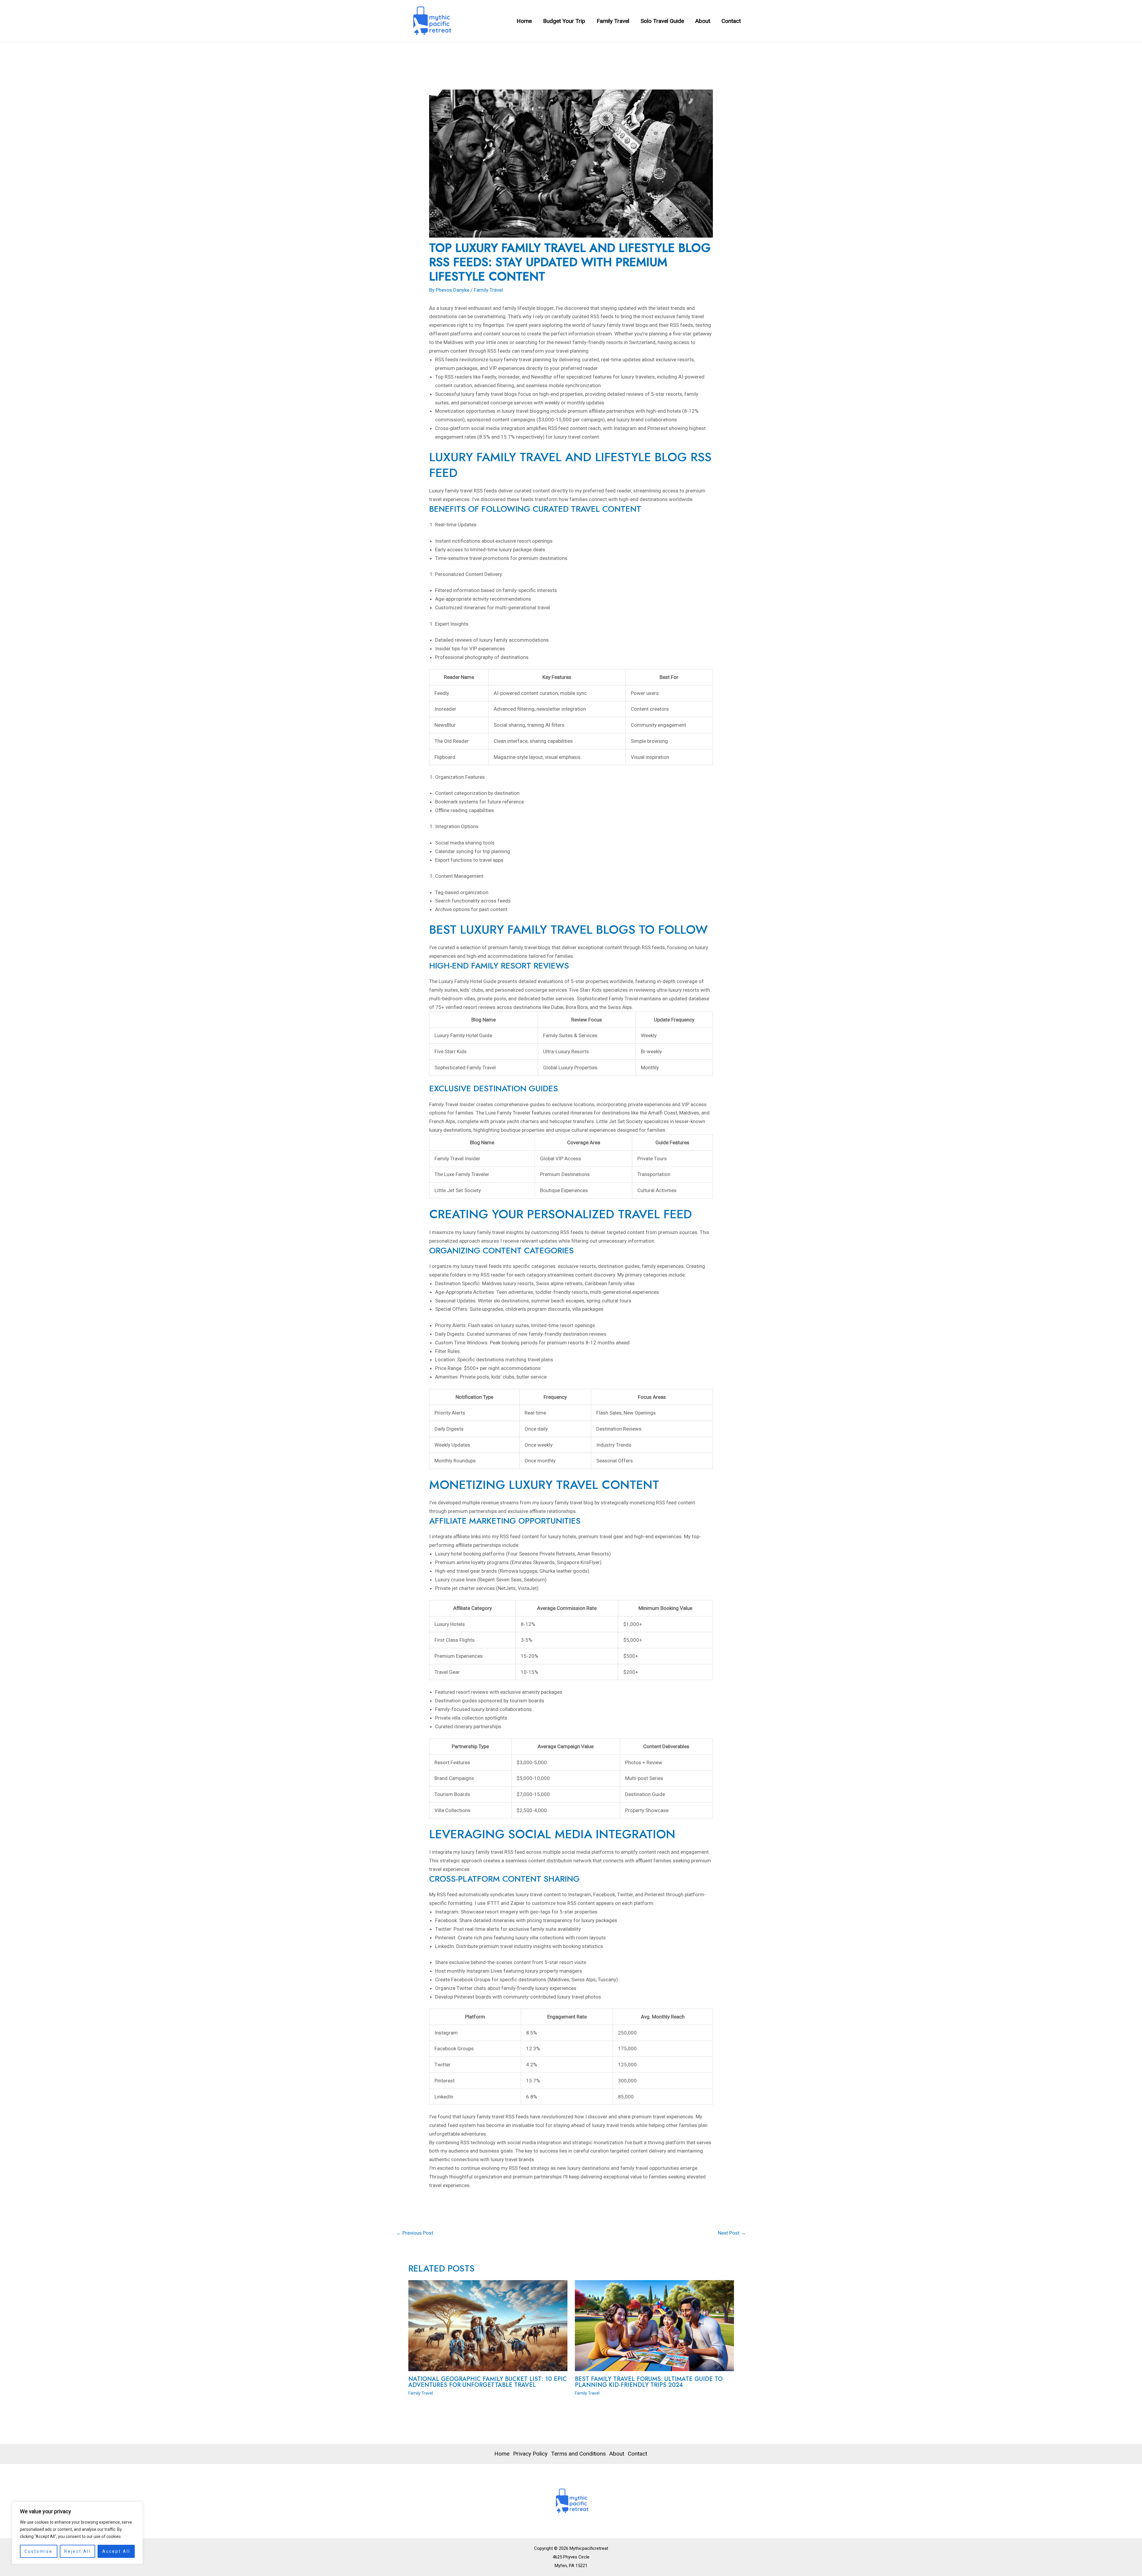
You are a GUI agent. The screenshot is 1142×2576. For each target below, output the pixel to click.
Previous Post (415, 2233)
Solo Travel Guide (662, 21)
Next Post (732, 2233)
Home (524, 21)
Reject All (77, 2551)
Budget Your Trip (564, 21)
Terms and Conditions (578, 2454)
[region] (77, 2533)
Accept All (116, 2551)
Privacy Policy (530, 2454)
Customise (39, 2551)
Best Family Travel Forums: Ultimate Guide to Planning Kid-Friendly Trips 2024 (649, 2382)
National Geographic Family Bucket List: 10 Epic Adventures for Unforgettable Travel (488, 2382)
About (703, 21)
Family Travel (613, 21)
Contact (731, 21)
